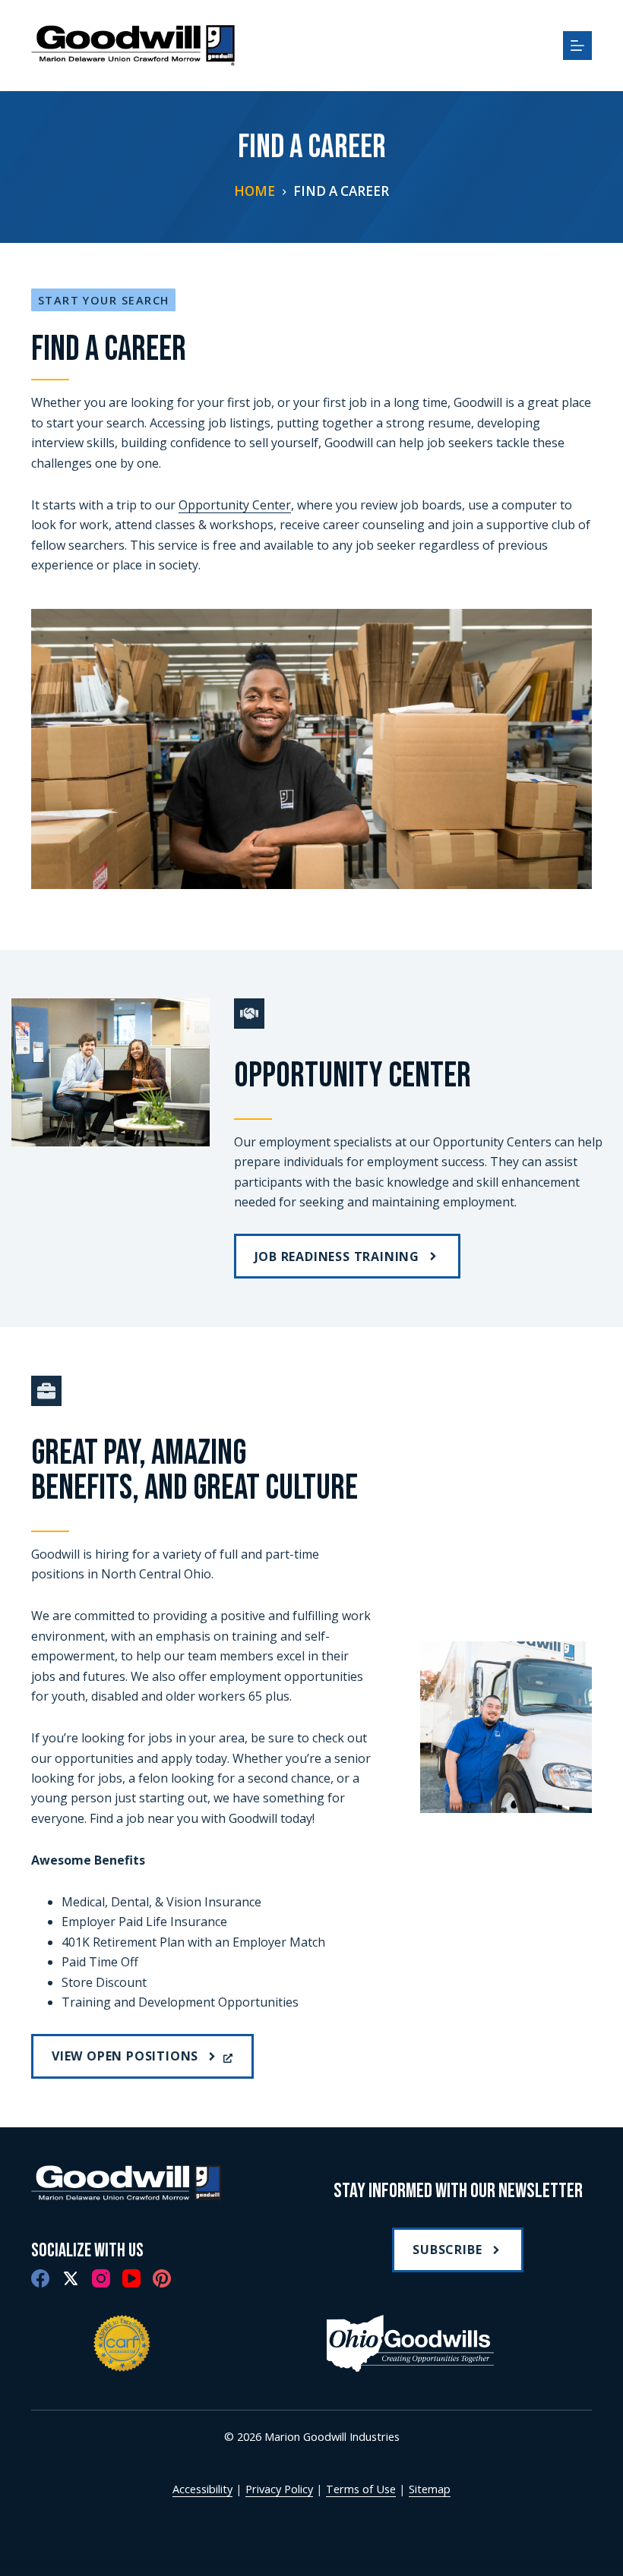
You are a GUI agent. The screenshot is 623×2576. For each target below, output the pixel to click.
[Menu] (577, 46)
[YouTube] (131, 2278)
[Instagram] (101, 2278)
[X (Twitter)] (71, 2278)
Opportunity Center (235, 505)
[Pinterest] (162, 2278)
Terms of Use (361, 2489)
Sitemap (430, 2489)
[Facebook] (40, 2278)
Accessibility (202, 2489)
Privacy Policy (279, 2489)
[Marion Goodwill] (126, 2185)
